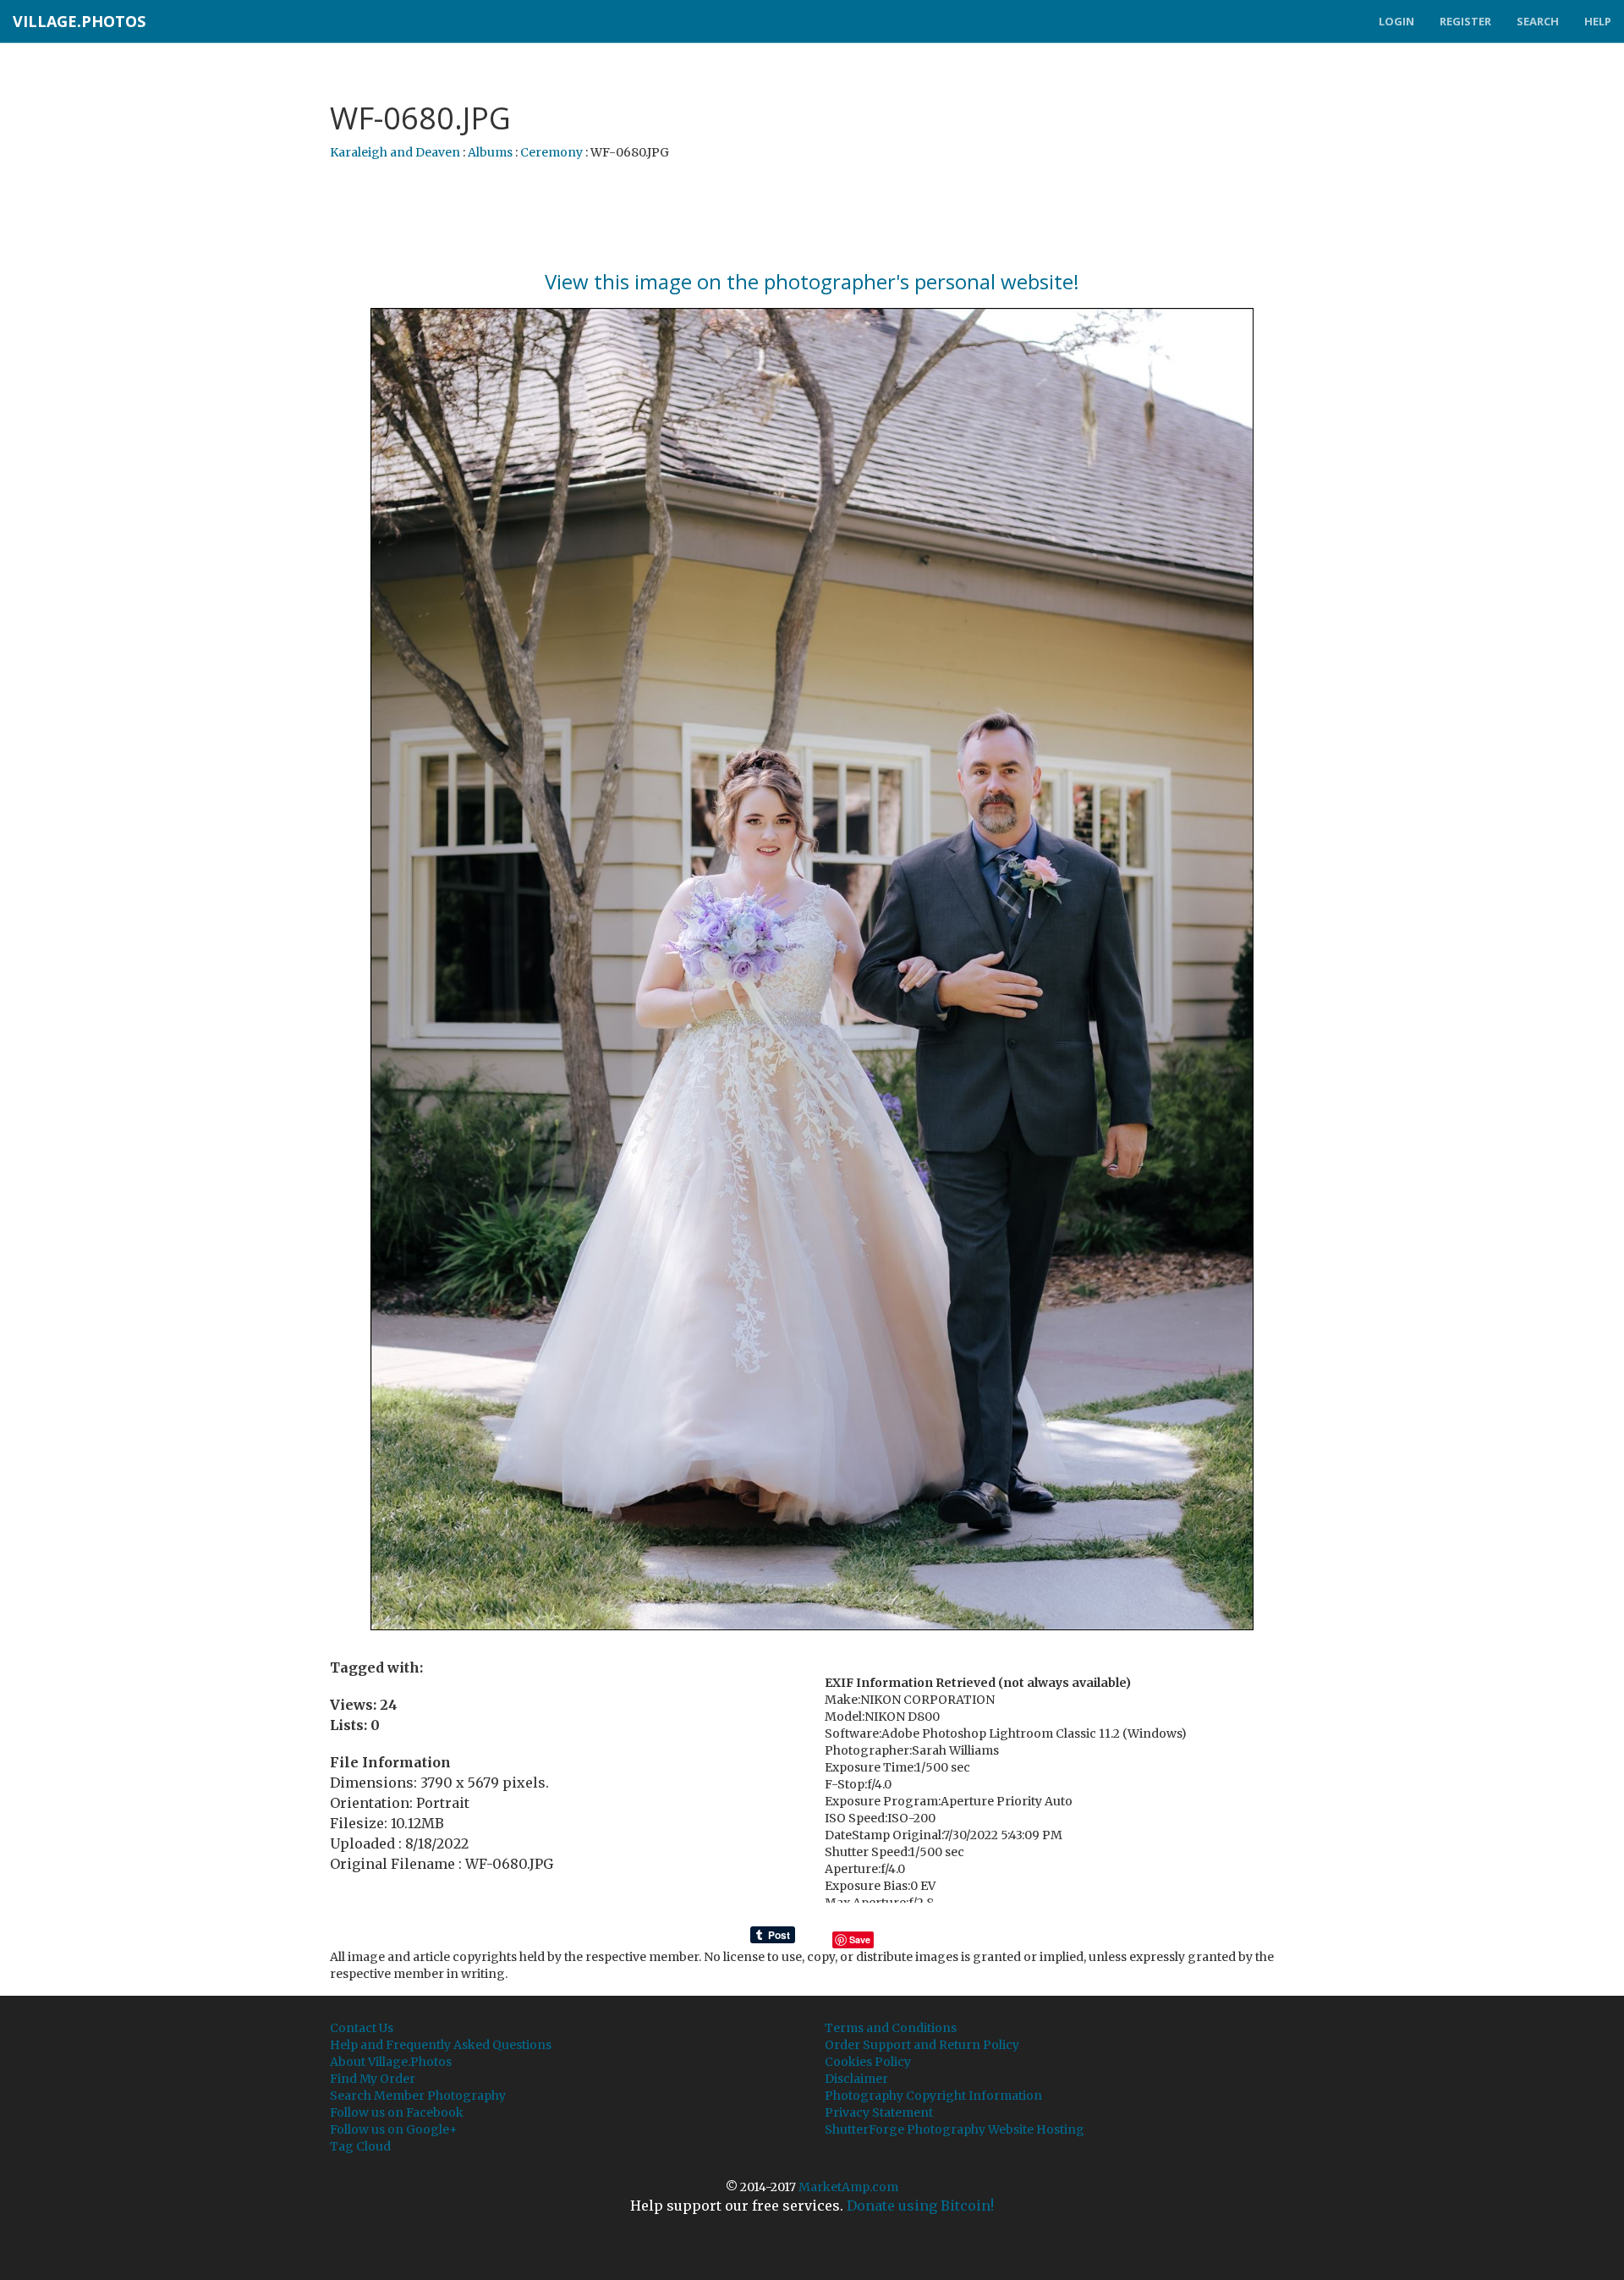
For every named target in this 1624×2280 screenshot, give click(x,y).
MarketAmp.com (848, 2187)
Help (1598, 21)
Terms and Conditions (891, 2028)
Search (1538, 21)
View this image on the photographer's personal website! (812, 281)
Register (1465, 21)
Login (1396, 21)
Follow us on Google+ (394, 2129)
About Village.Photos (391, 2062)
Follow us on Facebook (397, 2112)
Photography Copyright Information (933, 2096)
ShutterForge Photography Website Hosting (955, 2129)
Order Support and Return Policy (922, 2045)
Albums (490, 152)
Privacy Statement (879, 2112)
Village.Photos (79, 21)
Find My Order (373, 2079)
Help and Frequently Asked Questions (441, 2045)
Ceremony (551, 152)
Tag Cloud (360, 2146)
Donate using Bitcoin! (920, 2206)
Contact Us (362, 2028)
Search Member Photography (418, 2096)
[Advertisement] (812, 216)
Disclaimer (856, 2079)
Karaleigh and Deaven (395, 152)
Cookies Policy (868, 2062)
